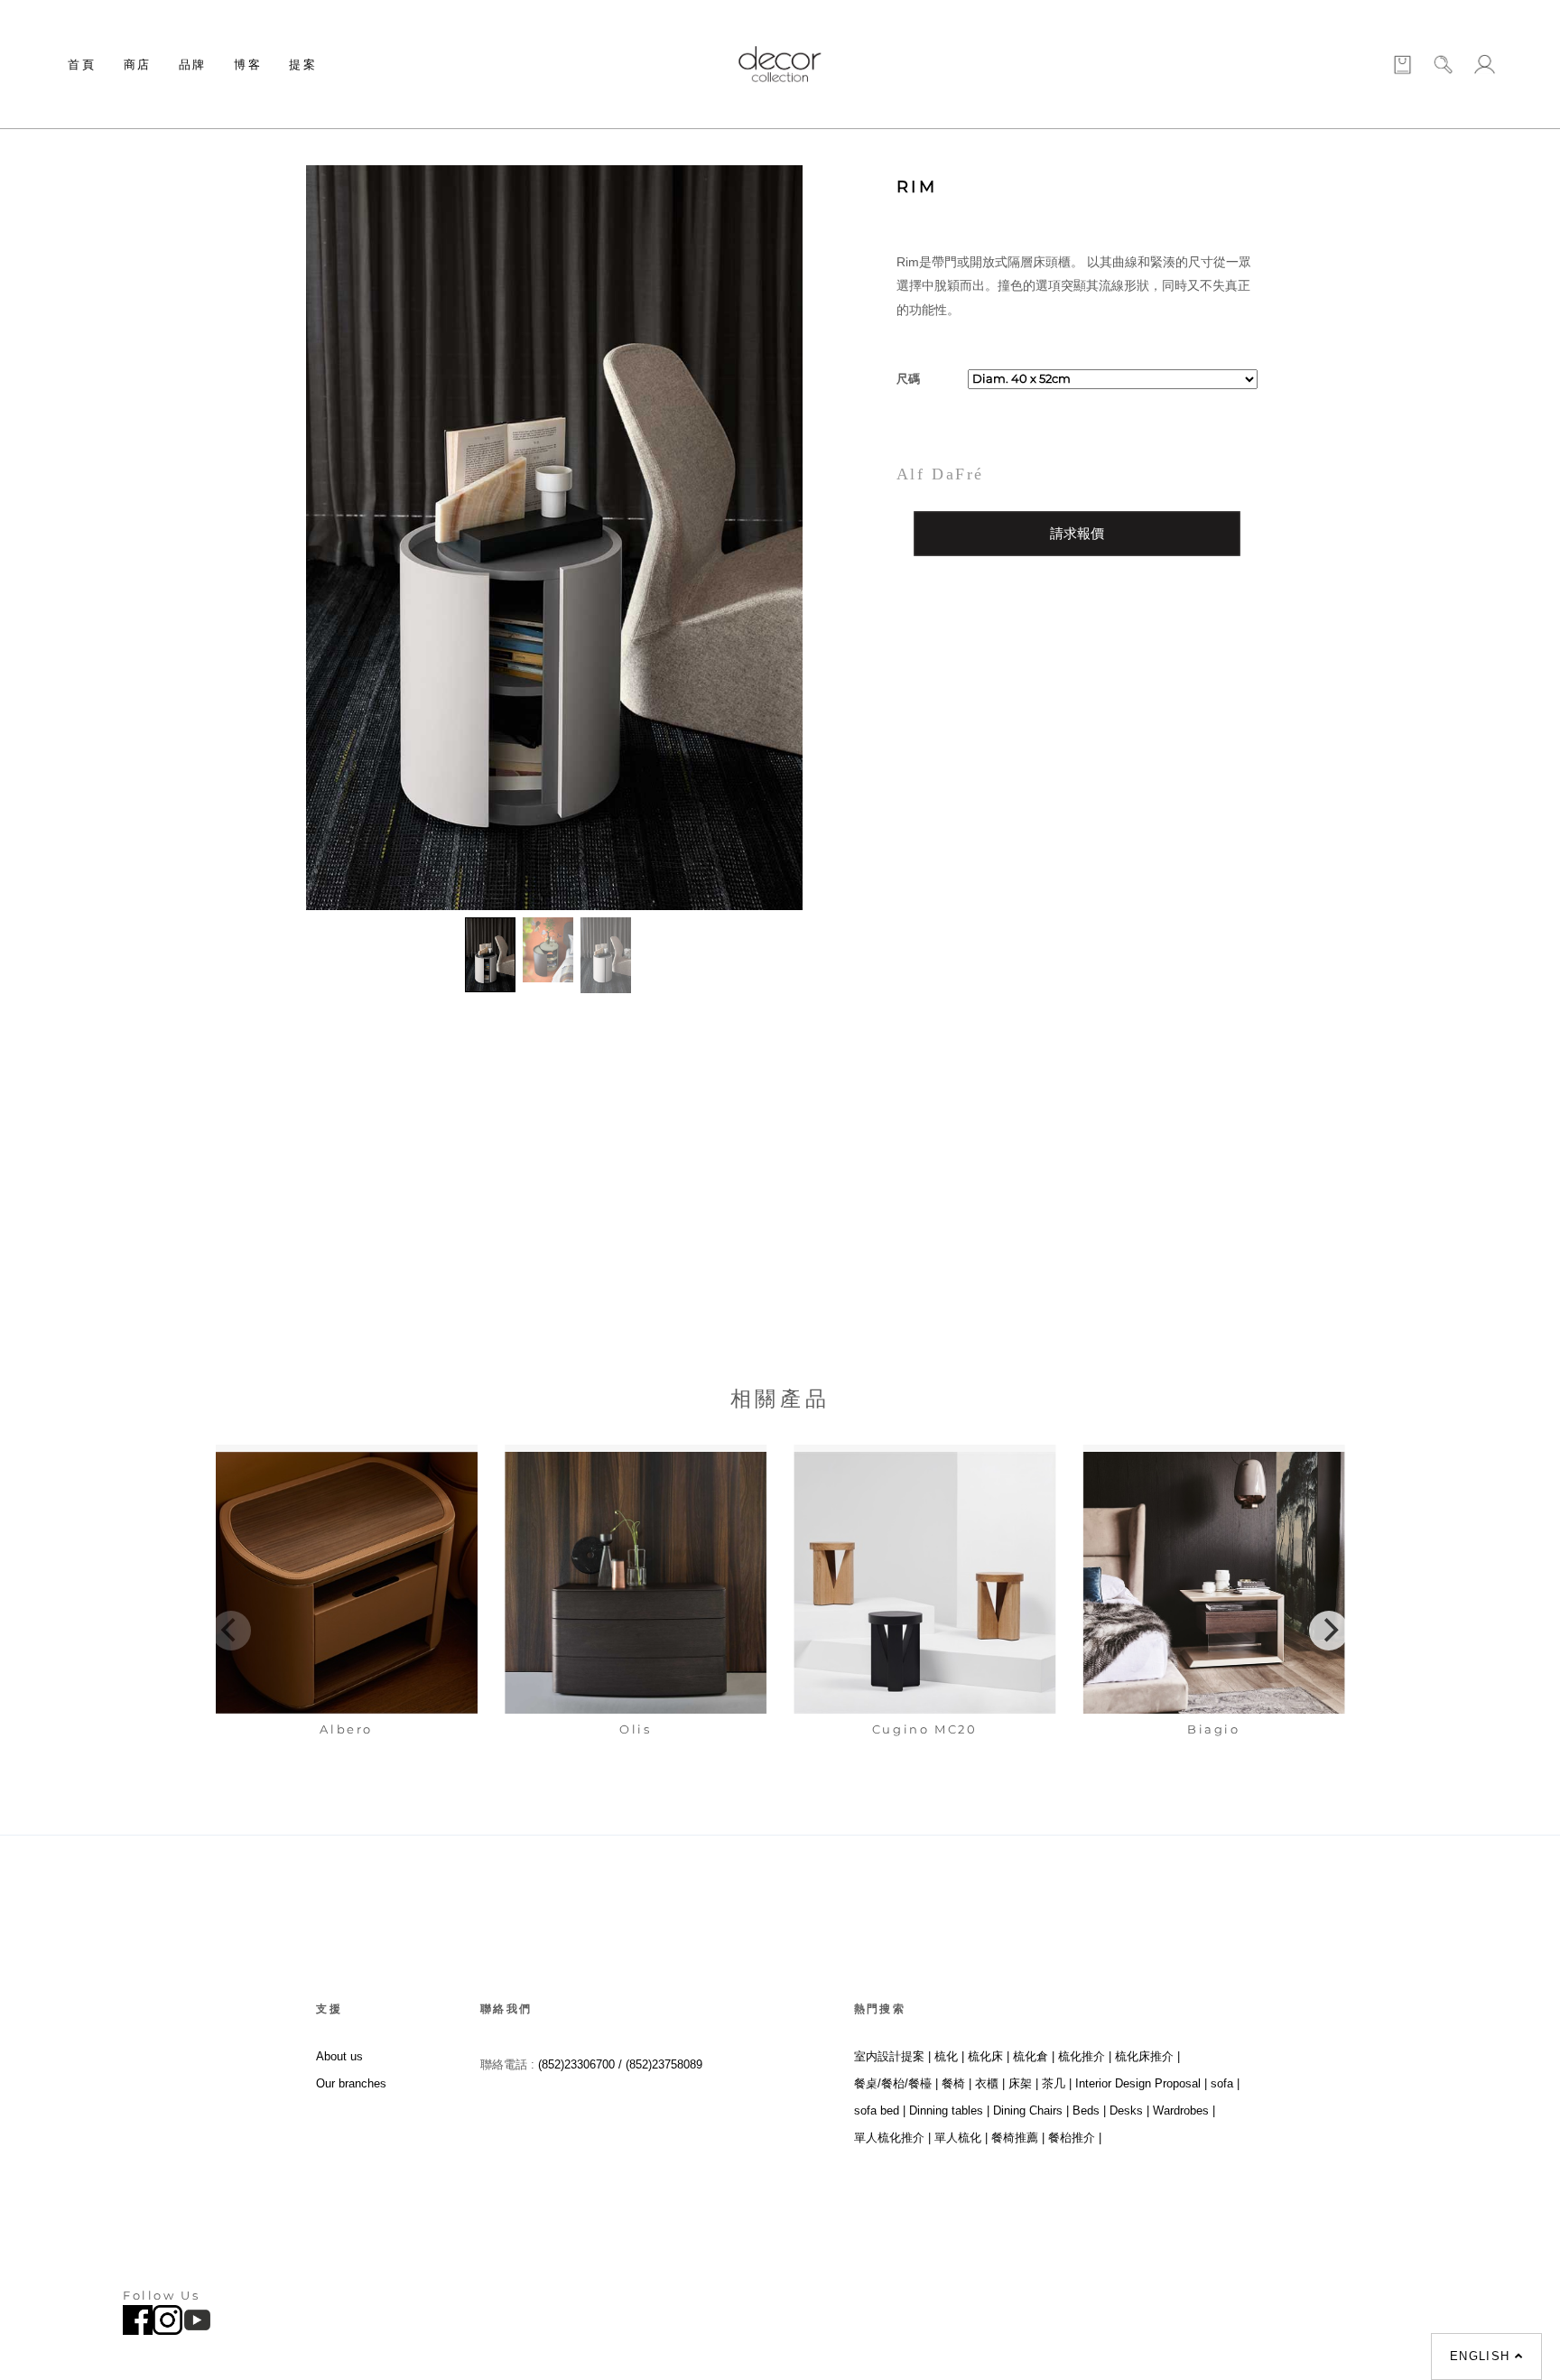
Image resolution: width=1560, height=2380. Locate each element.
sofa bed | (880, 2110)
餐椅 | (956, 2083)
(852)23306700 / (582, 2064)
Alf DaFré (940, 474)
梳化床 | (989, 2056)
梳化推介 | (1085, 2056)
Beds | (1089, 2110)
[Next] (1329, 1631)
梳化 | (949, 2056)
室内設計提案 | (892, 2056)
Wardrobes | (1184, 2110)
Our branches (351, 2083)
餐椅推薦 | (1018, 2138)
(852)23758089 (666, 2064)
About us (339, 2056)
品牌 (193, 64)
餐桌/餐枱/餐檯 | (896, 2083)
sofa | (1225, 2083)
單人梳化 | (961, 2138)
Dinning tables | (949, 2110)
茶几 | (1057, 2083)
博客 (248, 64)
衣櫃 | (990, 2083)
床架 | (1023, 2083)
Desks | (1129, 2110)
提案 (303, 64)
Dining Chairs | (1031, 2110)
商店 (138, 64)
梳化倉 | (1034, 2056)
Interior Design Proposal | (1141, 2083)
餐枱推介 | (1075, 2138)
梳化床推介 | (1147, 2056)
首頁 (82, 64)
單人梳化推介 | (892, 2138)
